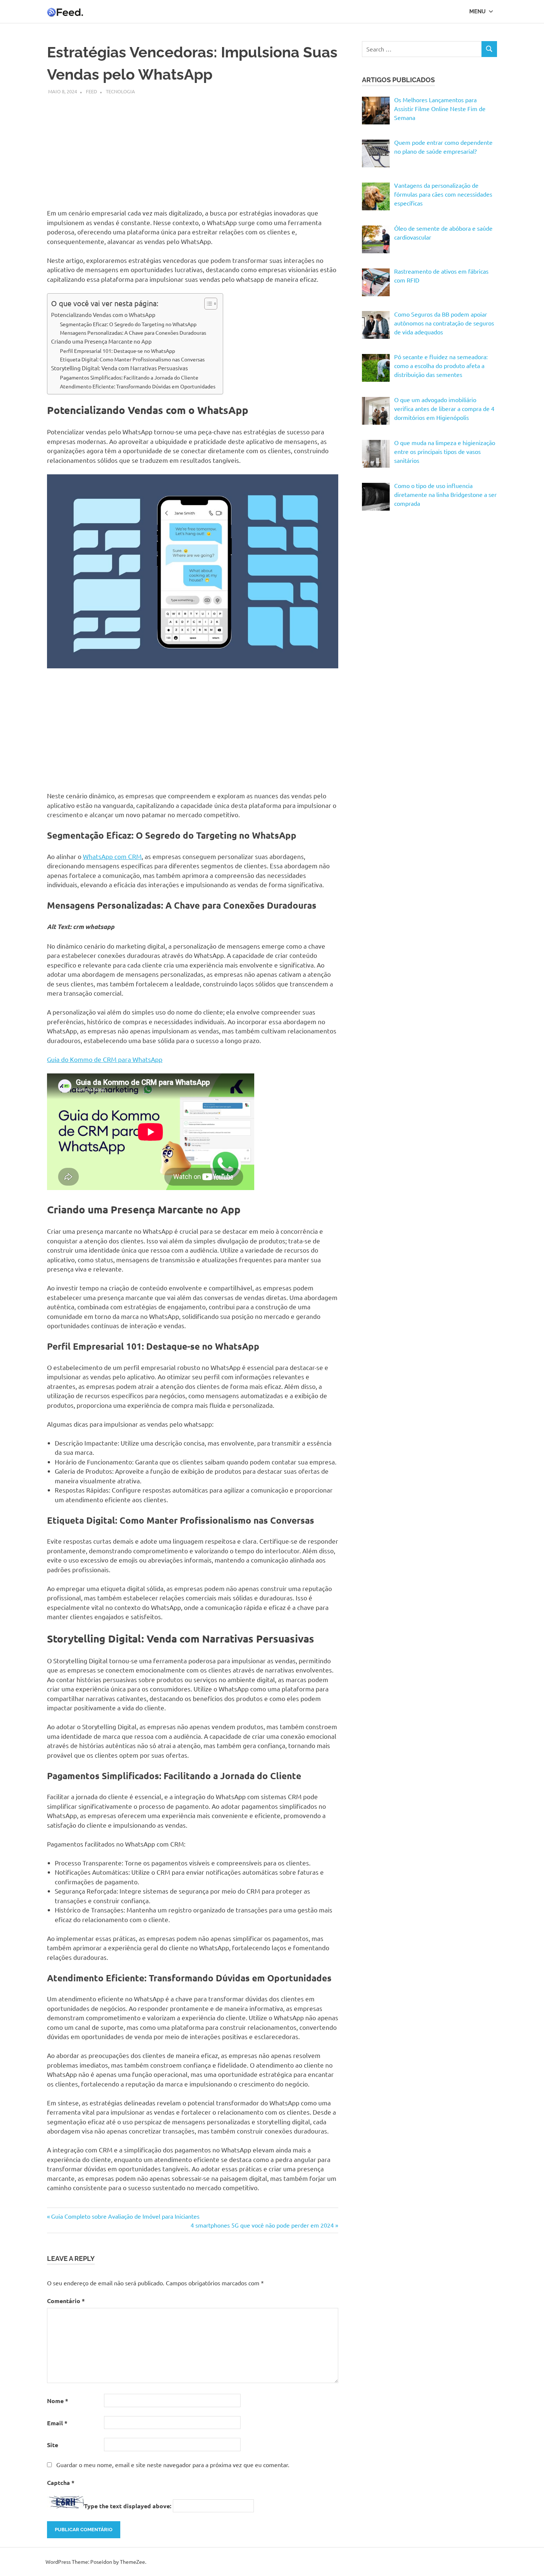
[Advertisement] (193, 147)
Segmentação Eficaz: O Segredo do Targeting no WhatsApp (128, 324)
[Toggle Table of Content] (207, 304)
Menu (477, 11)
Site (53, 2445)
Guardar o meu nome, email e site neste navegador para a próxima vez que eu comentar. (173, 2465)
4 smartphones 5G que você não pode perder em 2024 (262, 2225)
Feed (91, 91)
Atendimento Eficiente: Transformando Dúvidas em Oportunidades (138, 386)
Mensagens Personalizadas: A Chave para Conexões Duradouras (133, 333)
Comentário (66, 2301)
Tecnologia (120, 91)
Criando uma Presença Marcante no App (101, 341)
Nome (58, 2401)
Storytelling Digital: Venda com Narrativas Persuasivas (120, 368)
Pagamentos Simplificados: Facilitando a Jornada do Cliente (129, 377)
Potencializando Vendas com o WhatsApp (103, 315)
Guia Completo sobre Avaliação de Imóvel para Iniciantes (125, 2216)
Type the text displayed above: (128, 2506)
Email (57, 2423)
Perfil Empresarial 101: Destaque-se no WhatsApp (117, 351)
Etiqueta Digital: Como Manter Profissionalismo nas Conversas (132, 359)
